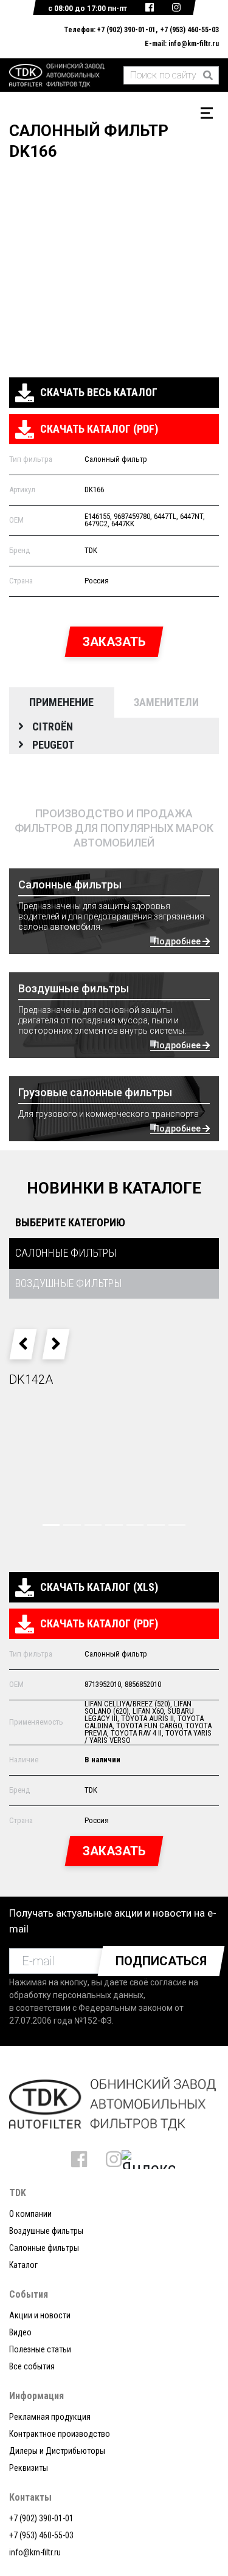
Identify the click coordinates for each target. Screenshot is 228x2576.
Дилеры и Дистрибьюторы (57, 2451)
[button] (23, 1344)
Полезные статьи (40, 2349)
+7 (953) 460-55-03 (190, 30)
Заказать (114, 642)
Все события (32, 2366)
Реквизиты (29, 2468)
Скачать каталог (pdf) (99, 429)
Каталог (23, 2265)
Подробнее (178, 941)
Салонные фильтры (44, 2248)
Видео (20, 2332)
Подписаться (161, 1961)
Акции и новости (40, 2315)
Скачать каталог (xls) (99, 1587)
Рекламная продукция (50, 2417)
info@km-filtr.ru (194, 44)
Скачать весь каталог (99, 392)
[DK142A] (114, 1469)
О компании (30, 2214)
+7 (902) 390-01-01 (126, 30)
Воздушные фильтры (46, 2231)
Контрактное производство (60, 2434)
